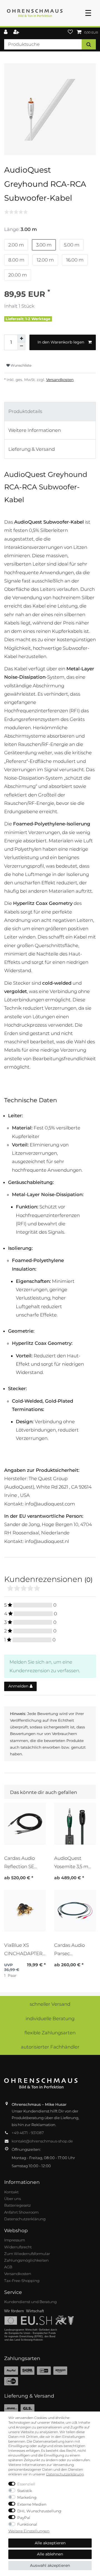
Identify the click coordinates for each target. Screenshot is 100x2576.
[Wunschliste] (70, 32)
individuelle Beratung (50, 2019)
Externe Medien (32, 2504)
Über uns (12, 2199)
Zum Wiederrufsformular (27, 2254)
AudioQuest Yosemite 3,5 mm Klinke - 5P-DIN (74, 1862)
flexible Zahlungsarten (50, 2033)
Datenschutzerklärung (25, 2219)
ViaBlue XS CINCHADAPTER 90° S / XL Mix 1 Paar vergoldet (23, 1949)
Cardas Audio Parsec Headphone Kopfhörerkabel (72, 1949)
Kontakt (11, 2192)
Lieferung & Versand (32, 449)
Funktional (27, 2524)
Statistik (25, 2491)
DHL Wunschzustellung (39, 2511)
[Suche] (89, 44)
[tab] (50, 411)
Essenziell (26, 2484)
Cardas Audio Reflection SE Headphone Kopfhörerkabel (22, 1862)
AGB (8, 2267)
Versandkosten (60, 380)
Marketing (27, 2497)
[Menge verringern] (21, 346)
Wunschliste (21, 365)
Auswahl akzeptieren (50, 2565)
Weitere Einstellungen (29, 2531)
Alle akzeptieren (50, 2543)
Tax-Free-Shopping (22, 2281)
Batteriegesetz (17, 2205)
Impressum (15, 2240)
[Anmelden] (6, 32)
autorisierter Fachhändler (50, 2047)
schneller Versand (50, 2004)
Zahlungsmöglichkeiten (26, 2260)
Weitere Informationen (35, 430)
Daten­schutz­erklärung (65, 2474)
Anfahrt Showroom (21, 2212)
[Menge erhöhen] (21, 339)
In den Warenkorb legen (61, 342)
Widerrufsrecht (18, 2247)
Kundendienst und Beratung (30, 2302)
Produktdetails (25, 411)
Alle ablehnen (50, 2554)
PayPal (24, 2518)
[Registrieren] (17, 32)
